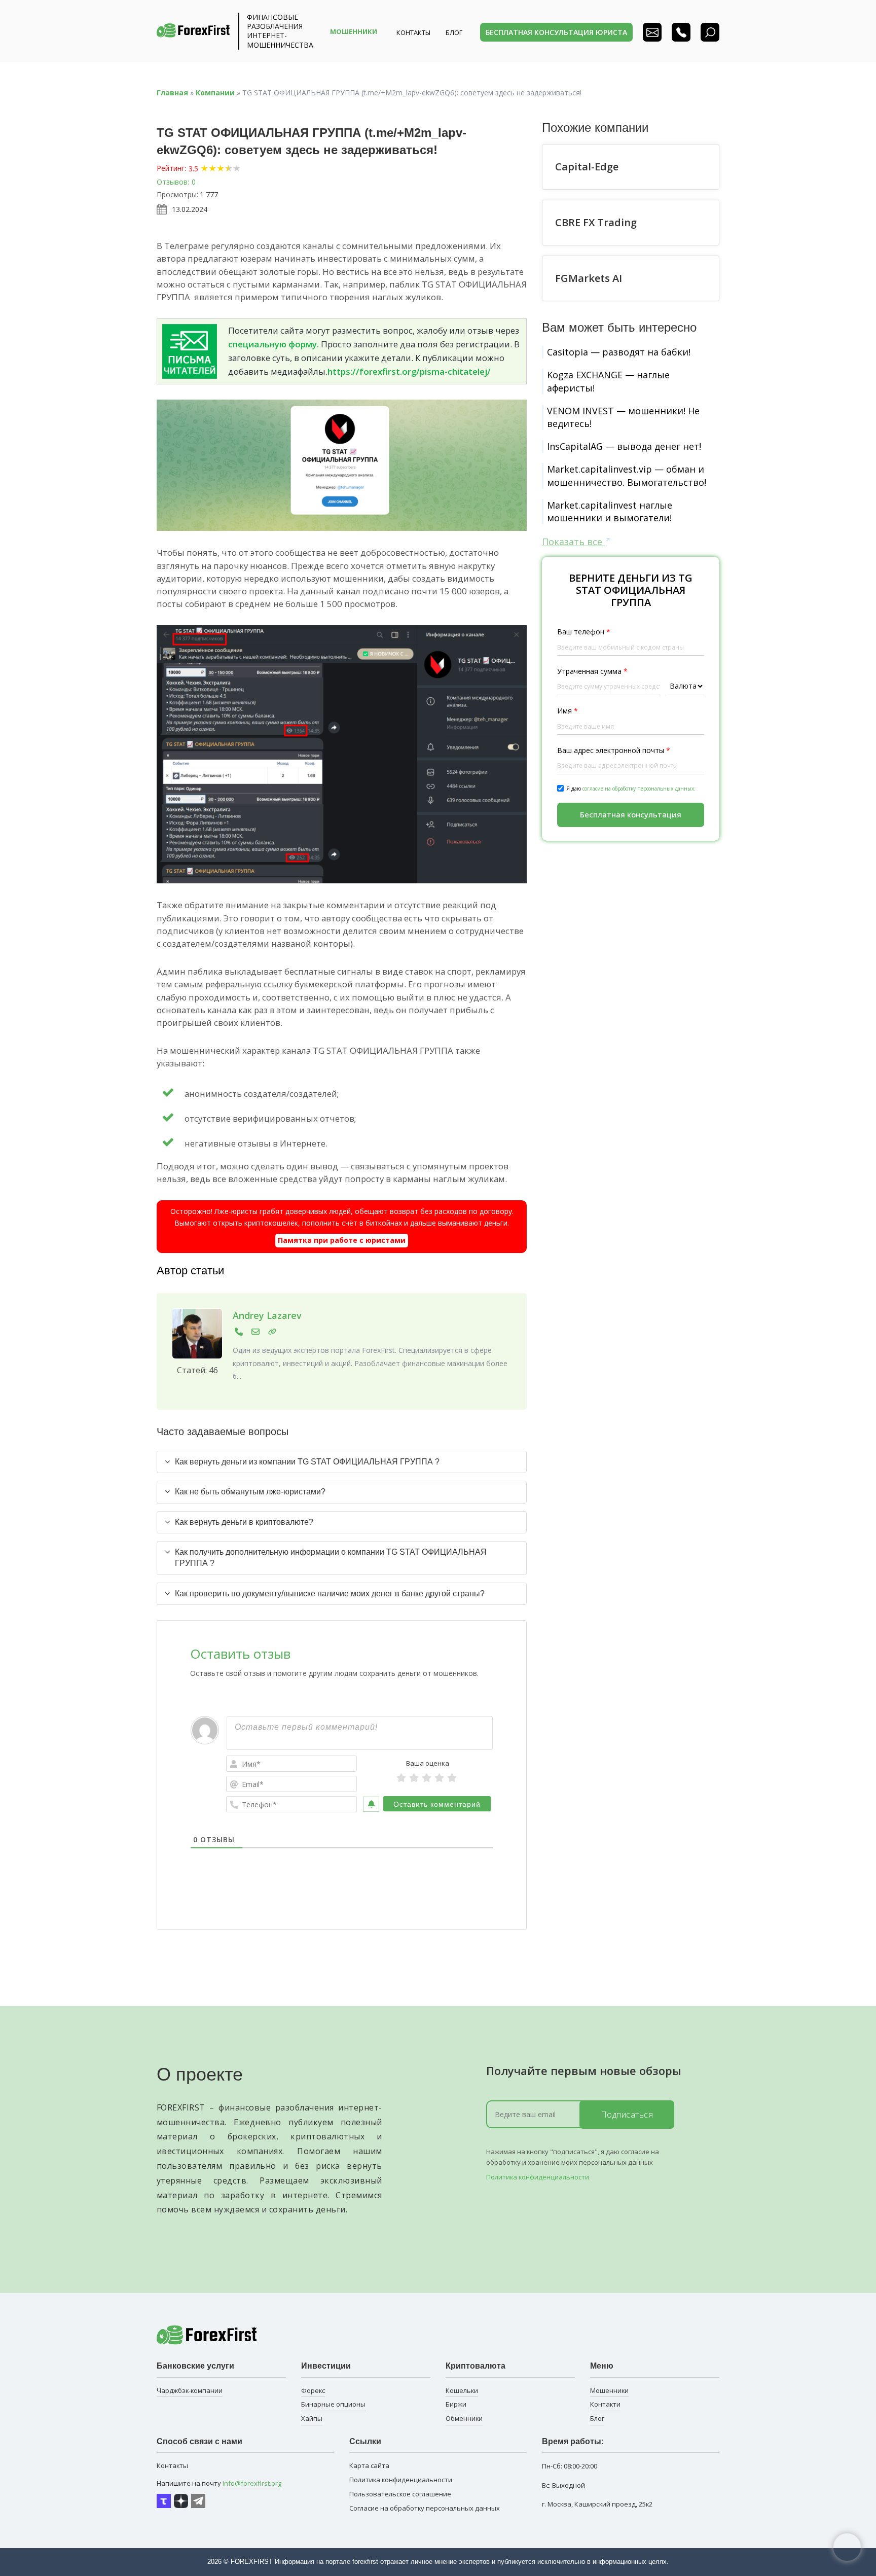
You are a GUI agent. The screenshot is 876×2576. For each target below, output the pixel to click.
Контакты (413, 32)
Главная (172, 93)
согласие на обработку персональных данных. (639, 788)
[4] (439, 1778)
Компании (215, 93)
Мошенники (609, 2390)
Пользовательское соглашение (400, 2494)
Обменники (464, 2418)
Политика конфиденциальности (538, 2177)
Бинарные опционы (333, 2404)
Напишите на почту (219, 2483)
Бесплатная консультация (631, 814)
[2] (414, 1778)
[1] (401, 1778)
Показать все (573, 542)
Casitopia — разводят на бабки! (619, 352)
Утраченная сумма (592, 671)
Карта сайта (369, 2465)
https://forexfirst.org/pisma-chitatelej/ (409, 371)
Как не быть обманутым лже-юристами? (250, 1492)
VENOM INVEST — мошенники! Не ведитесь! (623, 417)
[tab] (342, 1462)
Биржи (456, 2404)
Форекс (313, 2390)
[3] (427, 1778)
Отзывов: (173, 182)
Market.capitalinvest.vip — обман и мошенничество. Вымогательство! (627, 475)
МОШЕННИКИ (354, 31)
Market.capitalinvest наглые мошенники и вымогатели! (610, 511)
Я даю (631, 788)
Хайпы (312, 2418)
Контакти (605, 2404)
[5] (452, 1778)
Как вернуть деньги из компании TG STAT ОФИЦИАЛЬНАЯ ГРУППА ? (307, 1462)
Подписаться (627, 2115)
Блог (597, 2418)
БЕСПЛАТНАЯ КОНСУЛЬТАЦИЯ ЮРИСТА (556, 32)
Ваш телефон (584, 632)
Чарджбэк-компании (190, 2390)
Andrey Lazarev (267, 1315)
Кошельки (462, 2390)
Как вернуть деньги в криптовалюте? (244, 1522)
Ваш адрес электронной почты (614, 750)
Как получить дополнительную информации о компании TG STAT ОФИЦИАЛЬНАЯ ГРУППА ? (331, 1558)
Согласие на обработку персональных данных (425, 2508)
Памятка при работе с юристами (342, 1240)
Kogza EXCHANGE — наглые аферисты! (608, 381)
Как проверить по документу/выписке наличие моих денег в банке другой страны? (330, 1594)
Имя (568, 711)
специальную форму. (273, 344)
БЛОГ (454, 32)
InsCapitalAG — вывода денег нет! (624, 446)
